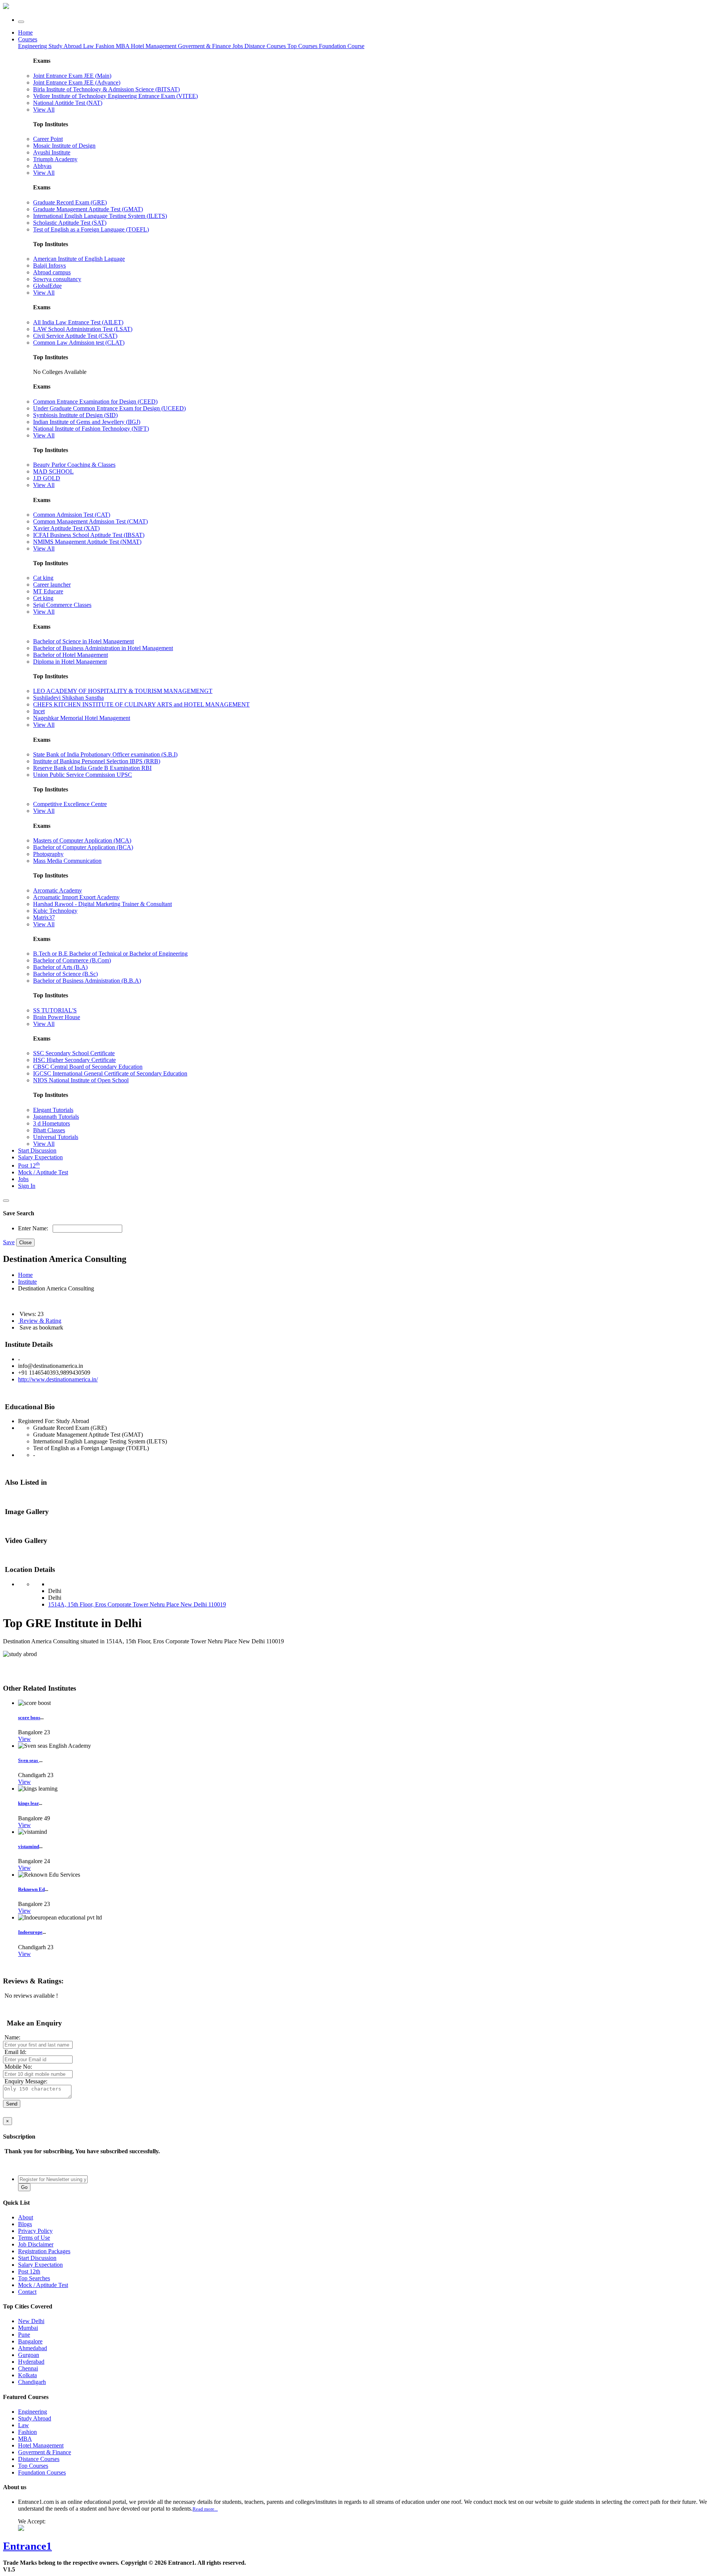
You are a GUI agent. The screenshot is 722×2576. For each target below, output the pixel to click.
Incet (39, 711)
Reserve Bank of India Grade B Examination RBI (92, 768)
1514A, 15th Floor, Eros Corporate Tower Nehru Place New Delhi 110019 (137, 1604)
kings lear (28, 1803)
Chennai (28, 2368)
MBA (123, 46)
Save (9, 1242)
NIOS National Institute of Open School (81, 1080)
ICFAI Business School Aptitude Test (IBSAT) (89, 535)
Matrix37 (44, 917)
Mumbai (28, 2328)
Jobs (23, 1179)
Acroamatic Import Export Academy (76, 897)
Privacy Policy (35, 2231)
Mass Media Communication (67, 861)
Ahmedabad (33, 2348)
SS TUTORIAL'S (55, 1010)
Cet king (43, 598)
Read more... (205, 2509)
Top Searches (34, 2278)
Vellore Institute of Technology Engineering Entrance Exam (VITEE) (115, 96)
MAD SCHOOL (53, 471)
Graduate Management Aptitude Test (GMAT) (88, 209)
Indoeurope (30, 1932)
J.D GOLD (47, 478)
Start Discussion (37, 1150)
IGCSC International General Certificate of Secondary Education (110, 1073)
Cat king (43, 578)
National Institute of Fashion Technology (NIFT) (91, 429)
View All (44, 110)
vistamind (29, 1846)
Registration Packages (44, 2251)
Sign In (27, 1186)
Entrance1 (27, 2546)
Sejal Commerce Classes (62, 605)
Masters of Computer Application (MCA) (82, 840)
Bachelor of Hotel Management (71, 655)
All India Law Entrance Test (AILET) (78, 322)
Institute (27, 1282)
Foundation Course (342, 46)
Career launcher (52, 585)
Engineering (33, 46)
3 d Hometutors (52, 1123)
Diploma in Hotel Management (70, 662)
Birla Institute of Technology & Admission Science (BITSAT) (106, 89)
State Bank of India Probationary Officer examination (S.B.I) (105, 754)
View (24, 1739)
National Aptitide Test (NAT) (68, 103)
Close (25, 1243)
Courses (28, 39)
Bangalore (30, 2341)
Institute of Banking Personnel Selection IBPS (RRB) (97, 761)
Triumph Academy (55, 159)
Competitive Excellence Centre (70, 804)
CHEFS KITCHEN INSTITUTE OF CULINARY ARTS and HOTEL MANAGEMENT (141, 704)
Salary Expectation (40, 1157)
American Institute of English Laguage (79, 259)
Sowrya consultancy (57, 279)
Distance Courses (265, 46)
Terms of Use (34, 2238)
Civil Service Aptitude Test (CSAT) (75, 336)
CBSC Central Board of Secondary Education (88, 1067)
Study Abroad (66, 46)
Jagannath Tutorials (56, 1117)
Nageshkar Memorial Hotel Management (82, 718)
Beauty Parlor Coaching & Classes (74, 465)
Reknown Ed (31, 1889)
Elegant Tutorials (53, 1110)
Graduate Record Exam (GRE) (70, 202)
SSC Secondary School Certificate (74, 1053)
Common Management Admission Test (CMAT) (90, 521)
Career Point (48, 139)
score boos (29, 1718)
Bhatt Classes (49, 1130)
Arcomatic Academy (58, 890)
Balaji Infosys (49, 265)
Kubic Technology (55, 911)
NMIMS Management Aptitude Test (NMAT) (87, 542)
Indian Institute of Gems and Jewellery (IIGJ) (87, 422)
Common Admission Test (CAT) (72, 515)
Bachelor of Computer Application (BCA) (83, 847)
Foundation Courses (42, 2472)
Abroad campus (52, 272)
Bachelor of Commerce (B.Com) (72, 960)
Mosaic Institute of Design (64, 146)
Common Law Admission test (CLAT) (79, 343)
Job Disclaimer (36, 2244)
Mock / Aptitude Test (43, 1172)
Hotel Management (154, 46)
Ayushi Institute (52, 152)
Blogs (25, 2224)
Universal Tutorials (56, 1137)
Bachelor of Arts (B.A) (60, 967)
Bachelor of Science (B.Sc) (65, 974)
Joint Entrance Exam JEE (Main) (72, 76)
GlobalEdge (47, 286)
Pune (24, 2335)
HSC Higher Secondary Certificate (74, 1060)
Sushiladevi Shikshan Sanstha (68, 698)
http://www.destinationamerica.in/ (58, 1379)
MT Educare (48, 591)
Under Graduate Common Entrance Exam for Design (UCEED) (109, 408)
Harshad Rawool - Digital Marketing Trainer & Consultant (102, 904)
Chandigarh (32, 2382)
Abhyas (42, 166)
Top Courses (302, 46)
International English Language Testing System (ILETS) (100, 216)
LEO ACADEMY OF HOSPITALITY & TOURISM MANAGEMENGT (123, 691)
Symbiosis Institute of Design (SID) (75, 415)
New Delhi (31, 2321)
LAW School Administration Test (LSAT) (83, 329)
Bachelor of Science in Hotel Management (83, 641)
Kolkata (27, 2375)
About (26, 2217)
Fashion (106, 46)
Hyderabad (31, 2362)
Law (89, 46)
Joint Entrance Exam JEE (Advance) (77, 82)
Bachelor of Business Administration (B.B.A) (87, 981)
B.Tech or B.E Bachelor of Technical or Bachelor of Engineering (110, 954)
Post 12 (29, 1165)
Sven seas (29, 1760)
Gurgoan (29, 2355)
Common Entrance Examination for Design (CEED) (95, 402)
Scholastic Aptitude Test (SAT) (70, 223)
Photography (48, 854)
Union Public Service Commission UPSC (83, 775)
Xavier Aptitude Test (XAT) (66, 528)
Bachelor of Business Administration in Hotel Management (103, 648)
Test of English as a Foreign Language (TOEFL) (91, 229)
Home (25, 33)
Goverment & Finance (45, 2452)
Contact (27, 2292)
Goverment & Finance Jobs (211, 46)
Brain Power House (57, 1017)
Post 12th (29, 2271)
